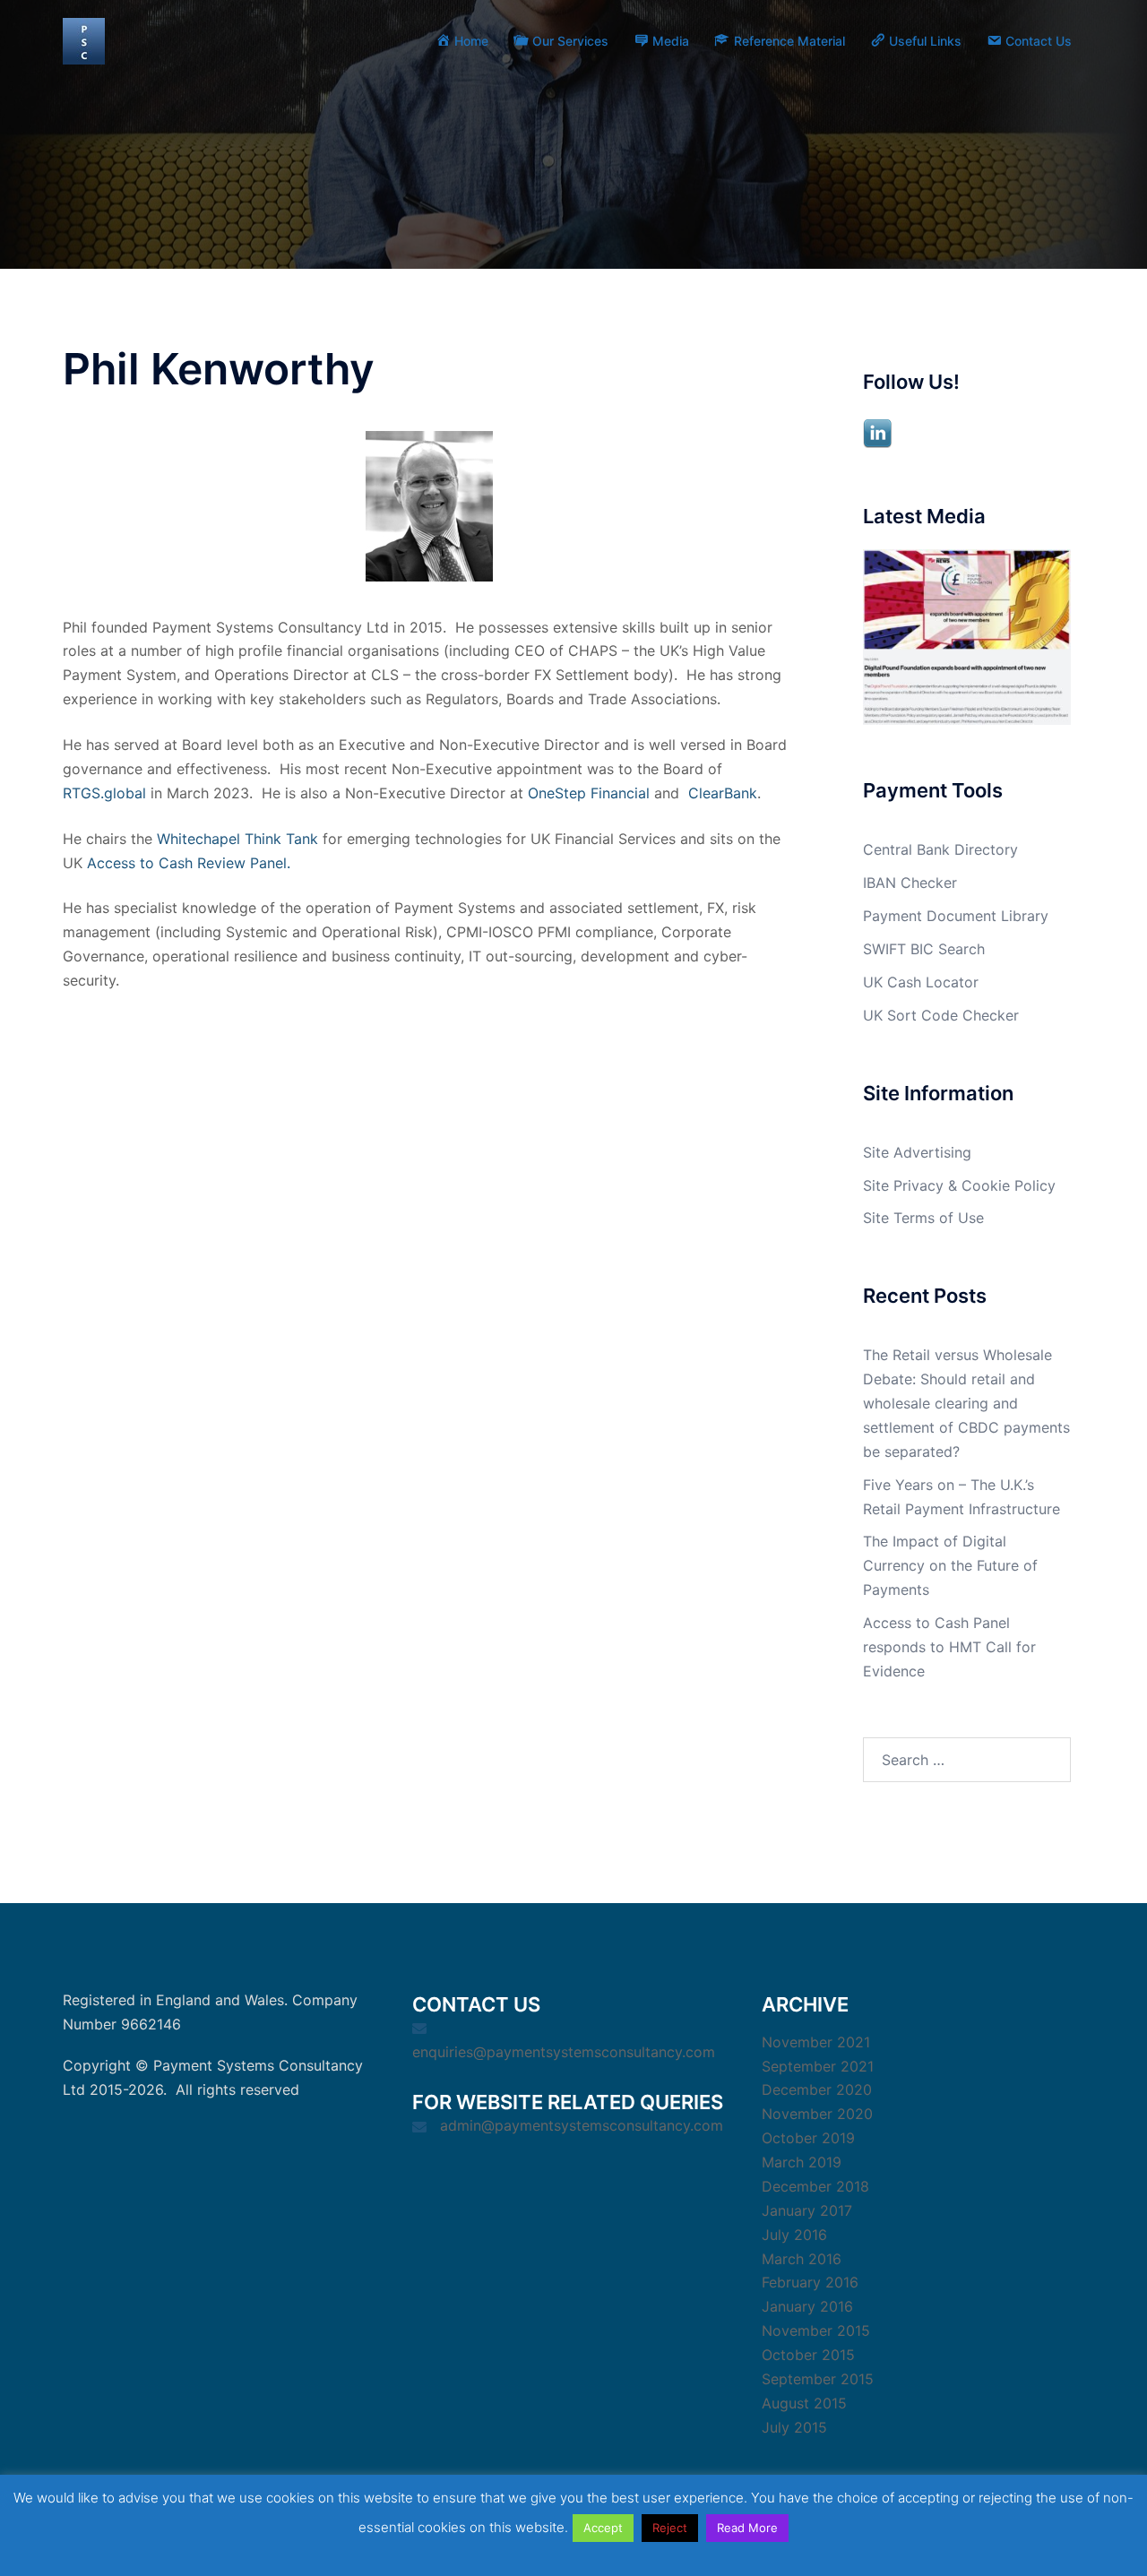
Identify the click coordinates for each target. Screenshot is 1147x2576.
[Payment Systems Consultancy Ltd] (84, 39)
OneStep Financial (589, 793)
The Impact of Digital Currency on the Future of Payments (950, 1565)
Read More (747, 2528)
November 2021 (816, 2042)
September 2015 (818, 2379)
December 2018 (815, 2186)
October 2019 (808, 2138)
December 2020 (817, 2089)
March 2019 (802, 2162)
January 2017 (807, 2210)
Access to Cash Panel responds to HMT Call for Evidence (949, 1647)
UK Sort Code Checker (941, 1015)
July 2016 (794, 2235)
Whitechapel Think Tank (237, 839)
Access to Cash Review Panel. (189, 863)
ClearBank (723, 793)
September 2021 (818, 2066)
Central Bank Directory (940, 849)
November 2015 (816, 2330)
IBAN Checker (910, 883)
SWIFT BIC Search (924, 949)
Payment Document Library (956, 916)
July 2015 (794, 2427)
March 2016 (802, 2259)
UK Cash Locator (921, 982)
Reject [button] (670, 2528)
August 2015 (804, 2403)
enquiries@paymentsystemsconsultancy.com (564, 2052)
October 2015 (808, 2355)
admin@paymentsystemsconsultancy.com (582, 2125)
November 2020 (817, 2114)
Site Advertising (917, 1152)
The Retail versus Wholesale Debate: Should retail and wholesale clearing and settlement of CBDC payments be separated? (966, 1403)
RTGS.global (104, 793)
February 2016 (810, 2282)
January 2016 (807, 2306)
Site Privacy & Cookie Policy (959, 1185)
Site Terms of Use (923, 1218)
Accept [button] (603, 2528)
